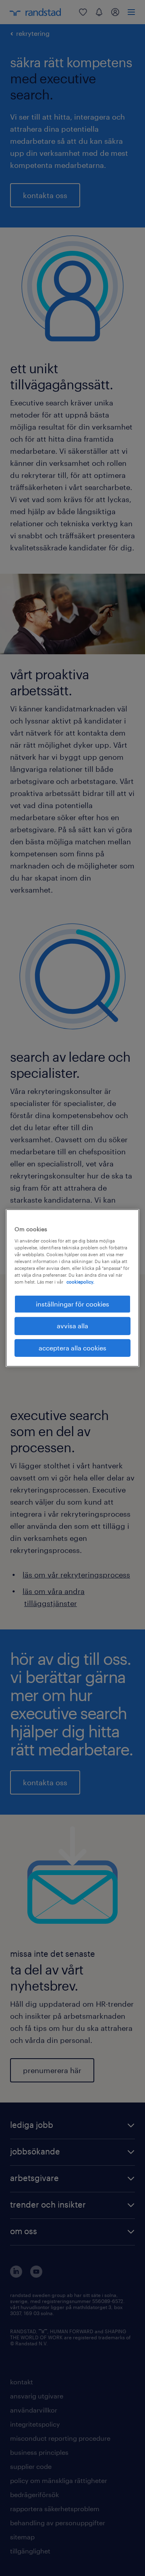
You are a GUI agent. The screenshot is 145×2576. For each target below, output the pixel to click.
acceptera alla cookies (72, 1348)
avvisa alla (72, 1326)
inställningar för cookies (72, 1304)
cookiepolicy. (80, 1282)
